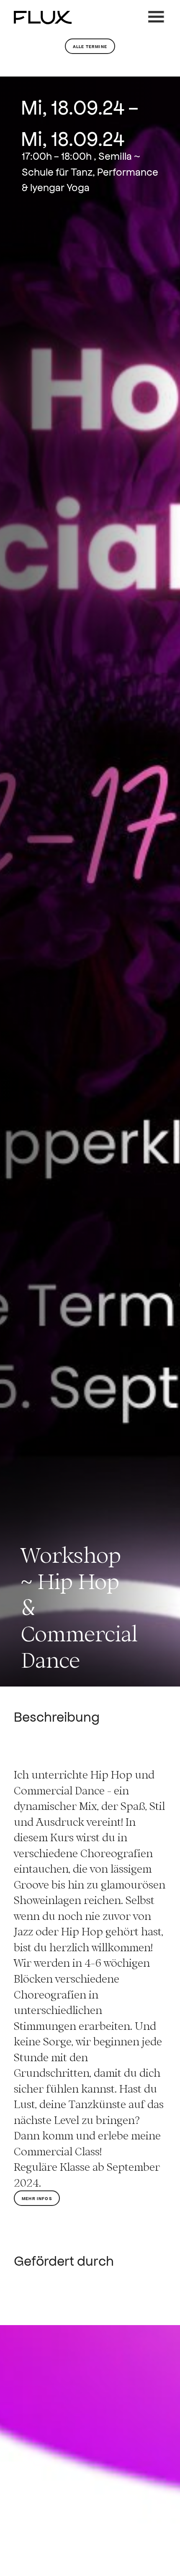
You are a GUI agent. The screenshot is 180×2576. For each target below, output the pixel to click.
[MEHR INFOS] (37, 2218)
